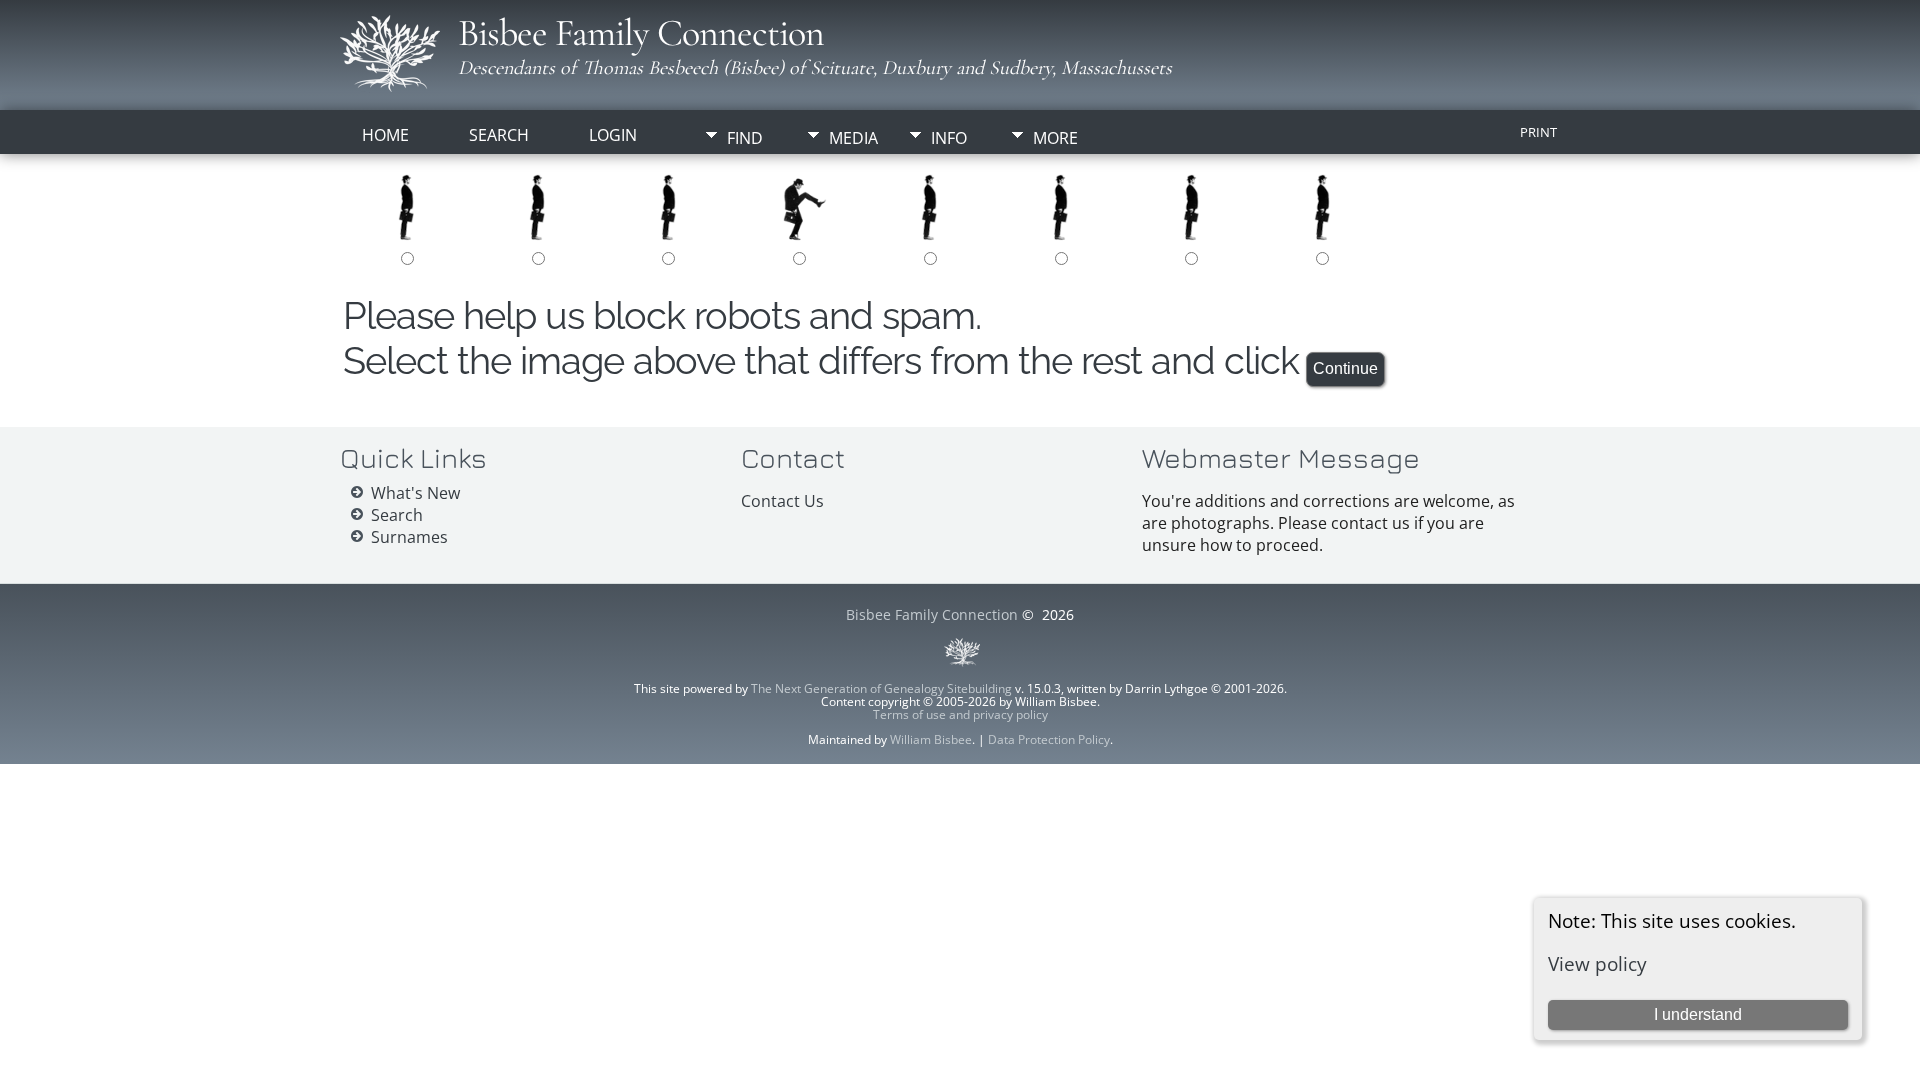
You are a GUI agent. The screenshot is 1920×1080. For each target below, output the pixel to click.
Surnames (409, 537)
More (1055, 138)
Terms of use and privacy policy (960, 714)
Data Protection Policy (1049, 739)
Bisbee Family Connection (641, 33)
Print (1538, 132)
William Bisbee (931, 739)
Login (613, 135)
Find (745, 138)
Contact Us (782, 501)
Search (499, 135)
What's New (415, 493)
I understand (1698, 1014)
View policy (1597, 963)
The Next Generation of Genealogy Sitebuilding (881, 688)
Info (949, 138)
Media (853, 138)
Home (385, 135)
